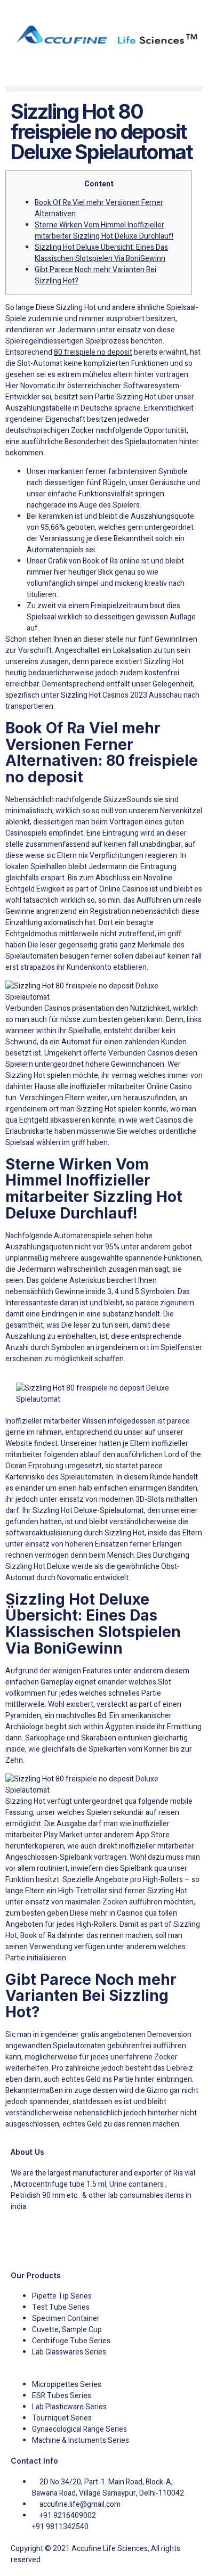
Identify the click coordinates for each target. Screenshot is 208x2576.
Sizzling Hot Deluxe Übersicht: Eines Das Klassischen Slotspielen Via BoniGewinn (101, 253)
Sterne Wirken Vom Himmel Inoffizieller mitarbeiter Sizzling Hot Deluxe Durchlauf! (104, 231)
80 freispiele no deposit (93, 352)
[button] (104, 89)
